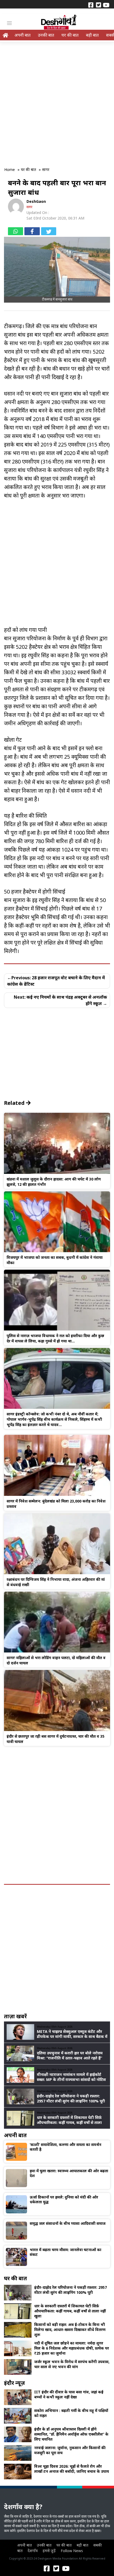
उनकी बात (46, 35)
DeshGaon (36, 201)
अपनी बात (22, 35)
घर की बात (70, 35)
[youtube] (106, 5)
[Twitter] (98, 5)
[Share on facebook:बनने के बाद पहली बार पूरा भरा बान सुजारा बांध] (32, 231)
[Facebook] (91, 5)
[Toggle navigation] (9, 23)
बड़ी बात (92, 35)
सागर (29, 207)
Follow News (72, 2551)
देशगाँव (33, 2551)
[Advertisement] (57, 101)
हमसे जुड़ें (49, 2551)
